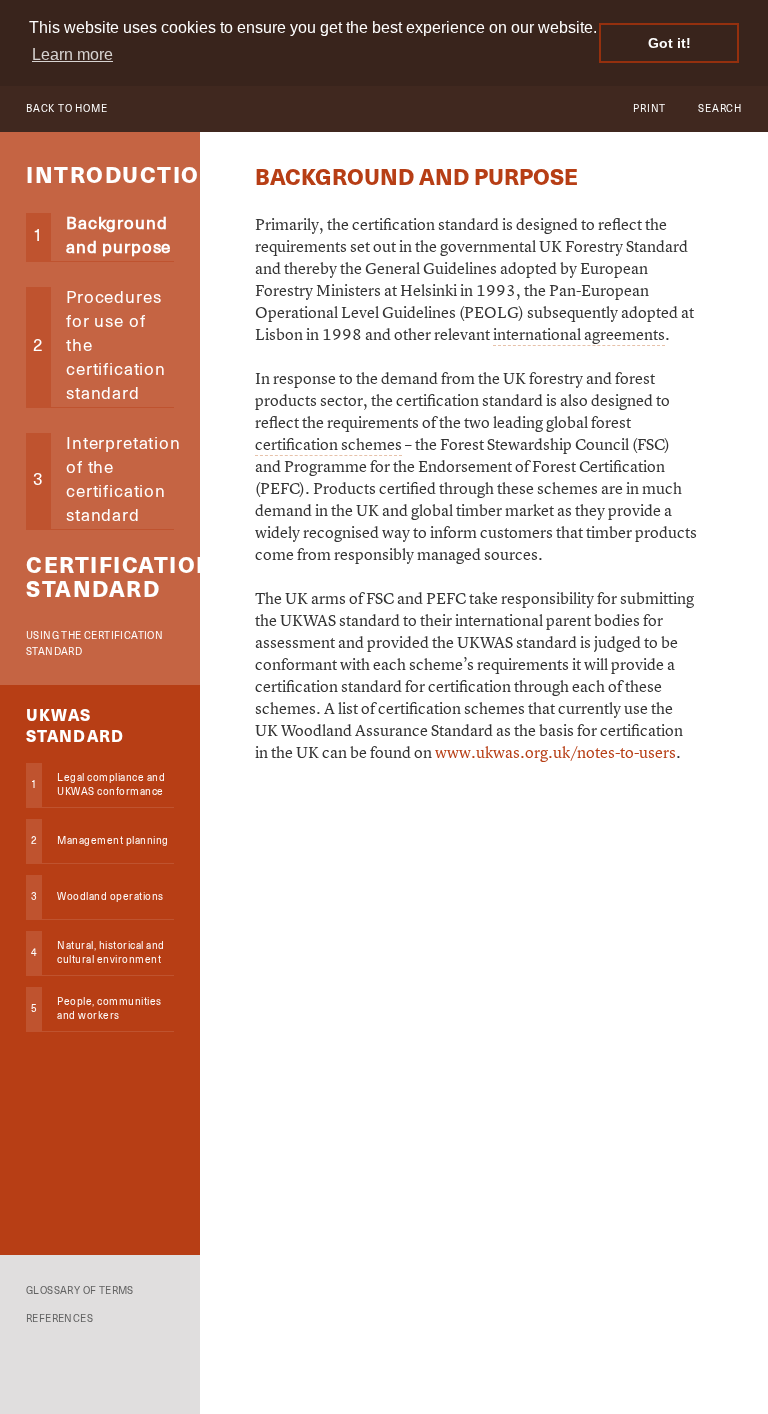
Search (720, 109)
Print (649, 109)
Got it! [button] (669, 43)
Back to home (67, 109)
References (59, 1319)
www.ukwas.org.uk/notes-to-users (555, 752)
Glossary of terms (80, 1291)
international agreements (579, 334)
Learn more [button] (72, 54)
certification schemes (328, 444)
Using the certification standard (94, 644)
